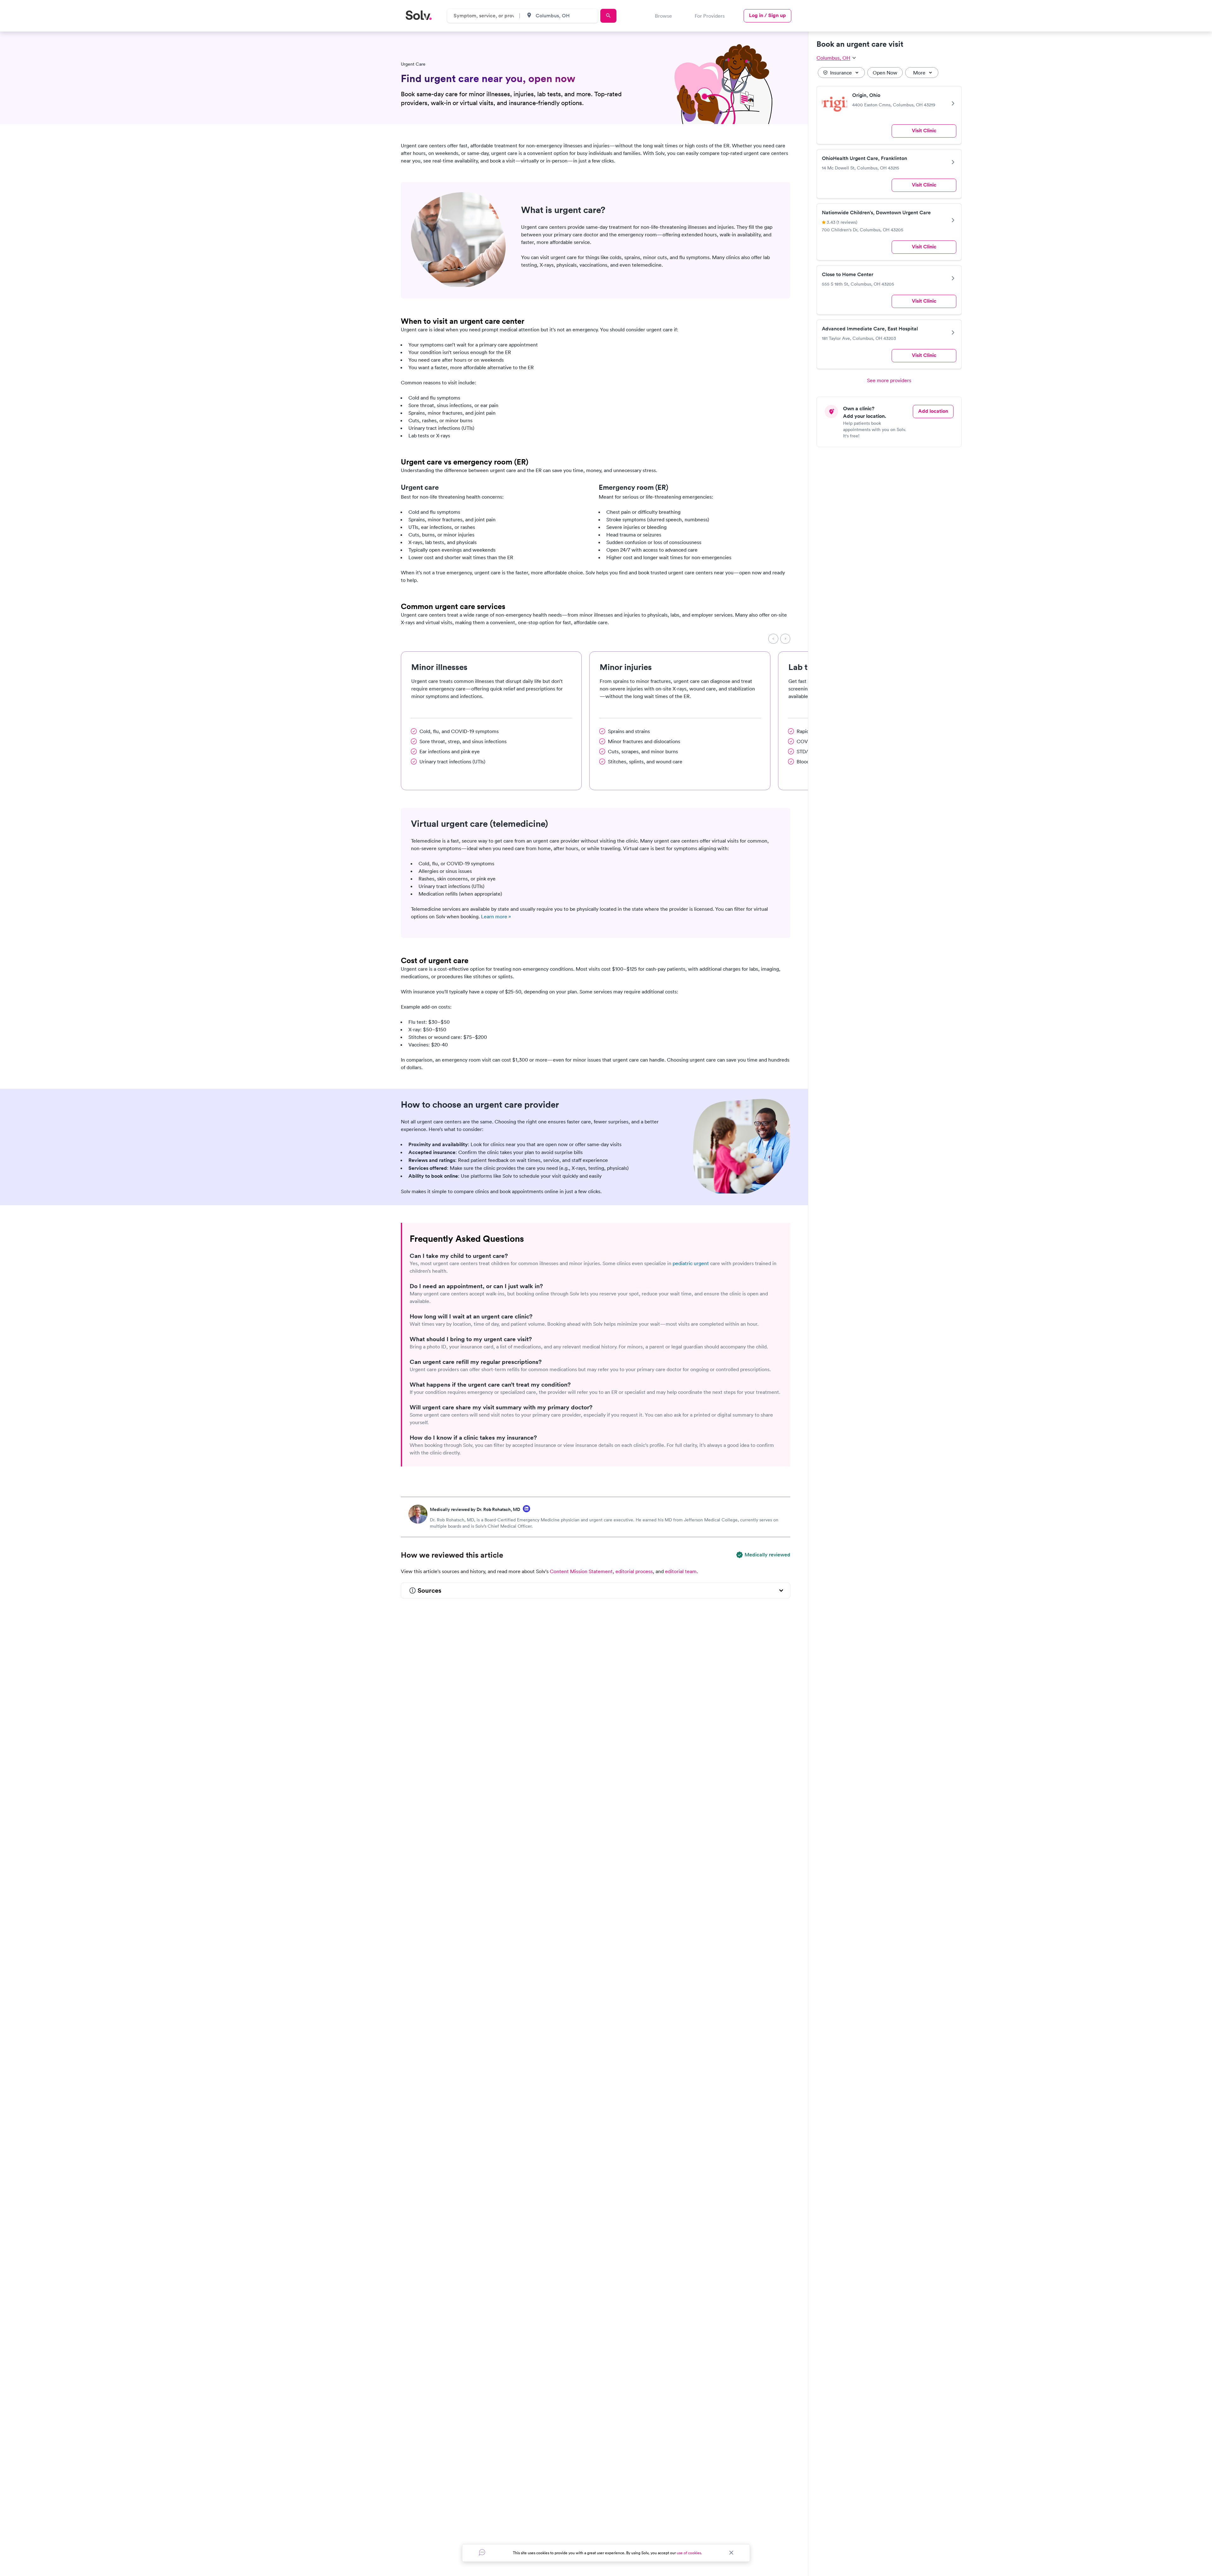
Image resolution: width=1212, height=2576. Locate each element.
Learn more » (496, 916)
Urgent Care (413, 64)
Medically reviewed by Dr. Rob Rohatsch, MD (475, 1509)
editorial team (681, 1571)
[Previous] (773, 639)
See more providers (889, 380)
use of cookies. (689, 2553)
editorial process (634, 1571)
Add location (933, 411)
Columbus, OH (833, 58)
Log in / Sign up (767, 15)
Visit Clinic (924, 130)
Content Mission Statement (581, 1571)
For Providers (710, 16)
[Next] (785, 639)
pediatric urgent (691, 1263)
